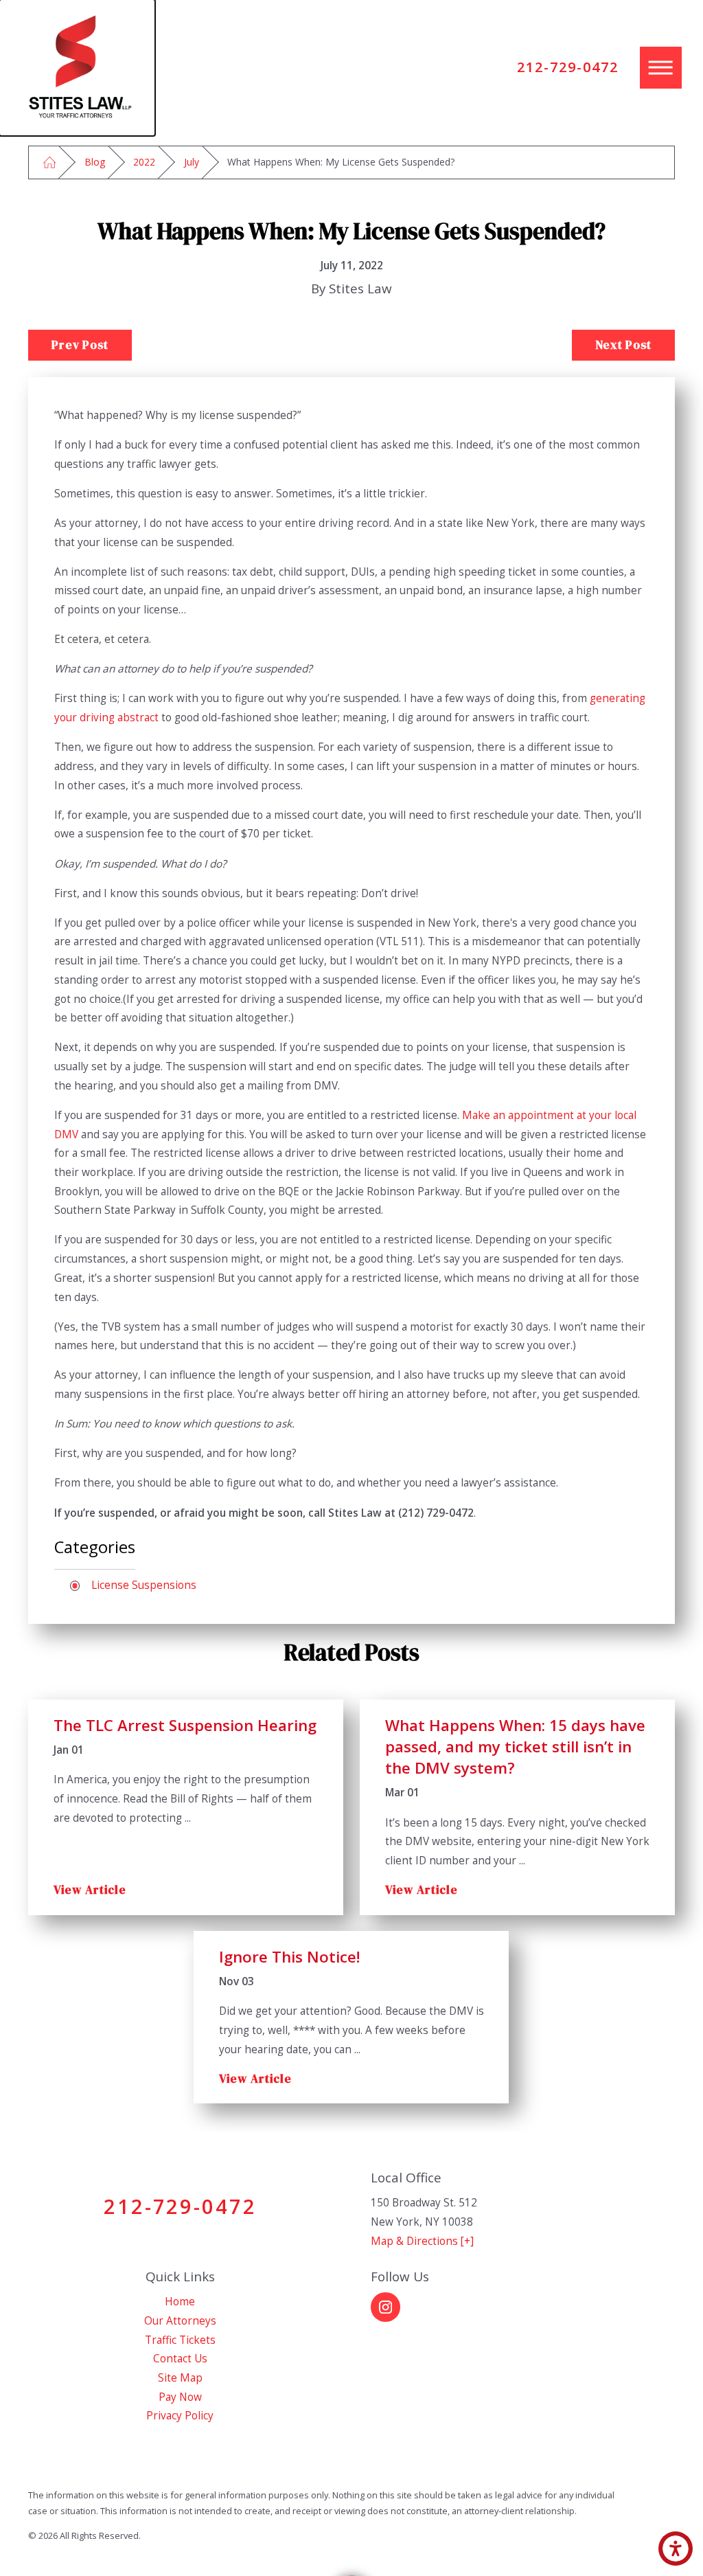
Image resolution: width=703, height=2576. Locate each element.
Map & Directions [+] (422, 2241)
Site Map (180, 2378)
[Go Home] (49, 162)
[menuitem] (180, 2302)
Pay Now (180, 2397)
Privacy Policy (180, 2416)
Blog (95, 162)
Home (180, 2302)
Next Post (623, 345)
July (192, 162)
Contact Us (180, 2359)
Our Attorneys (180, 2321)
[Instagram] (385, 2307)
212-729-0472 (568, 67)
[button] (676, 2549)
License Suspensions (144, 1585)
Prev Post (80, 345)
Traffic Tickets (180, 2340)
